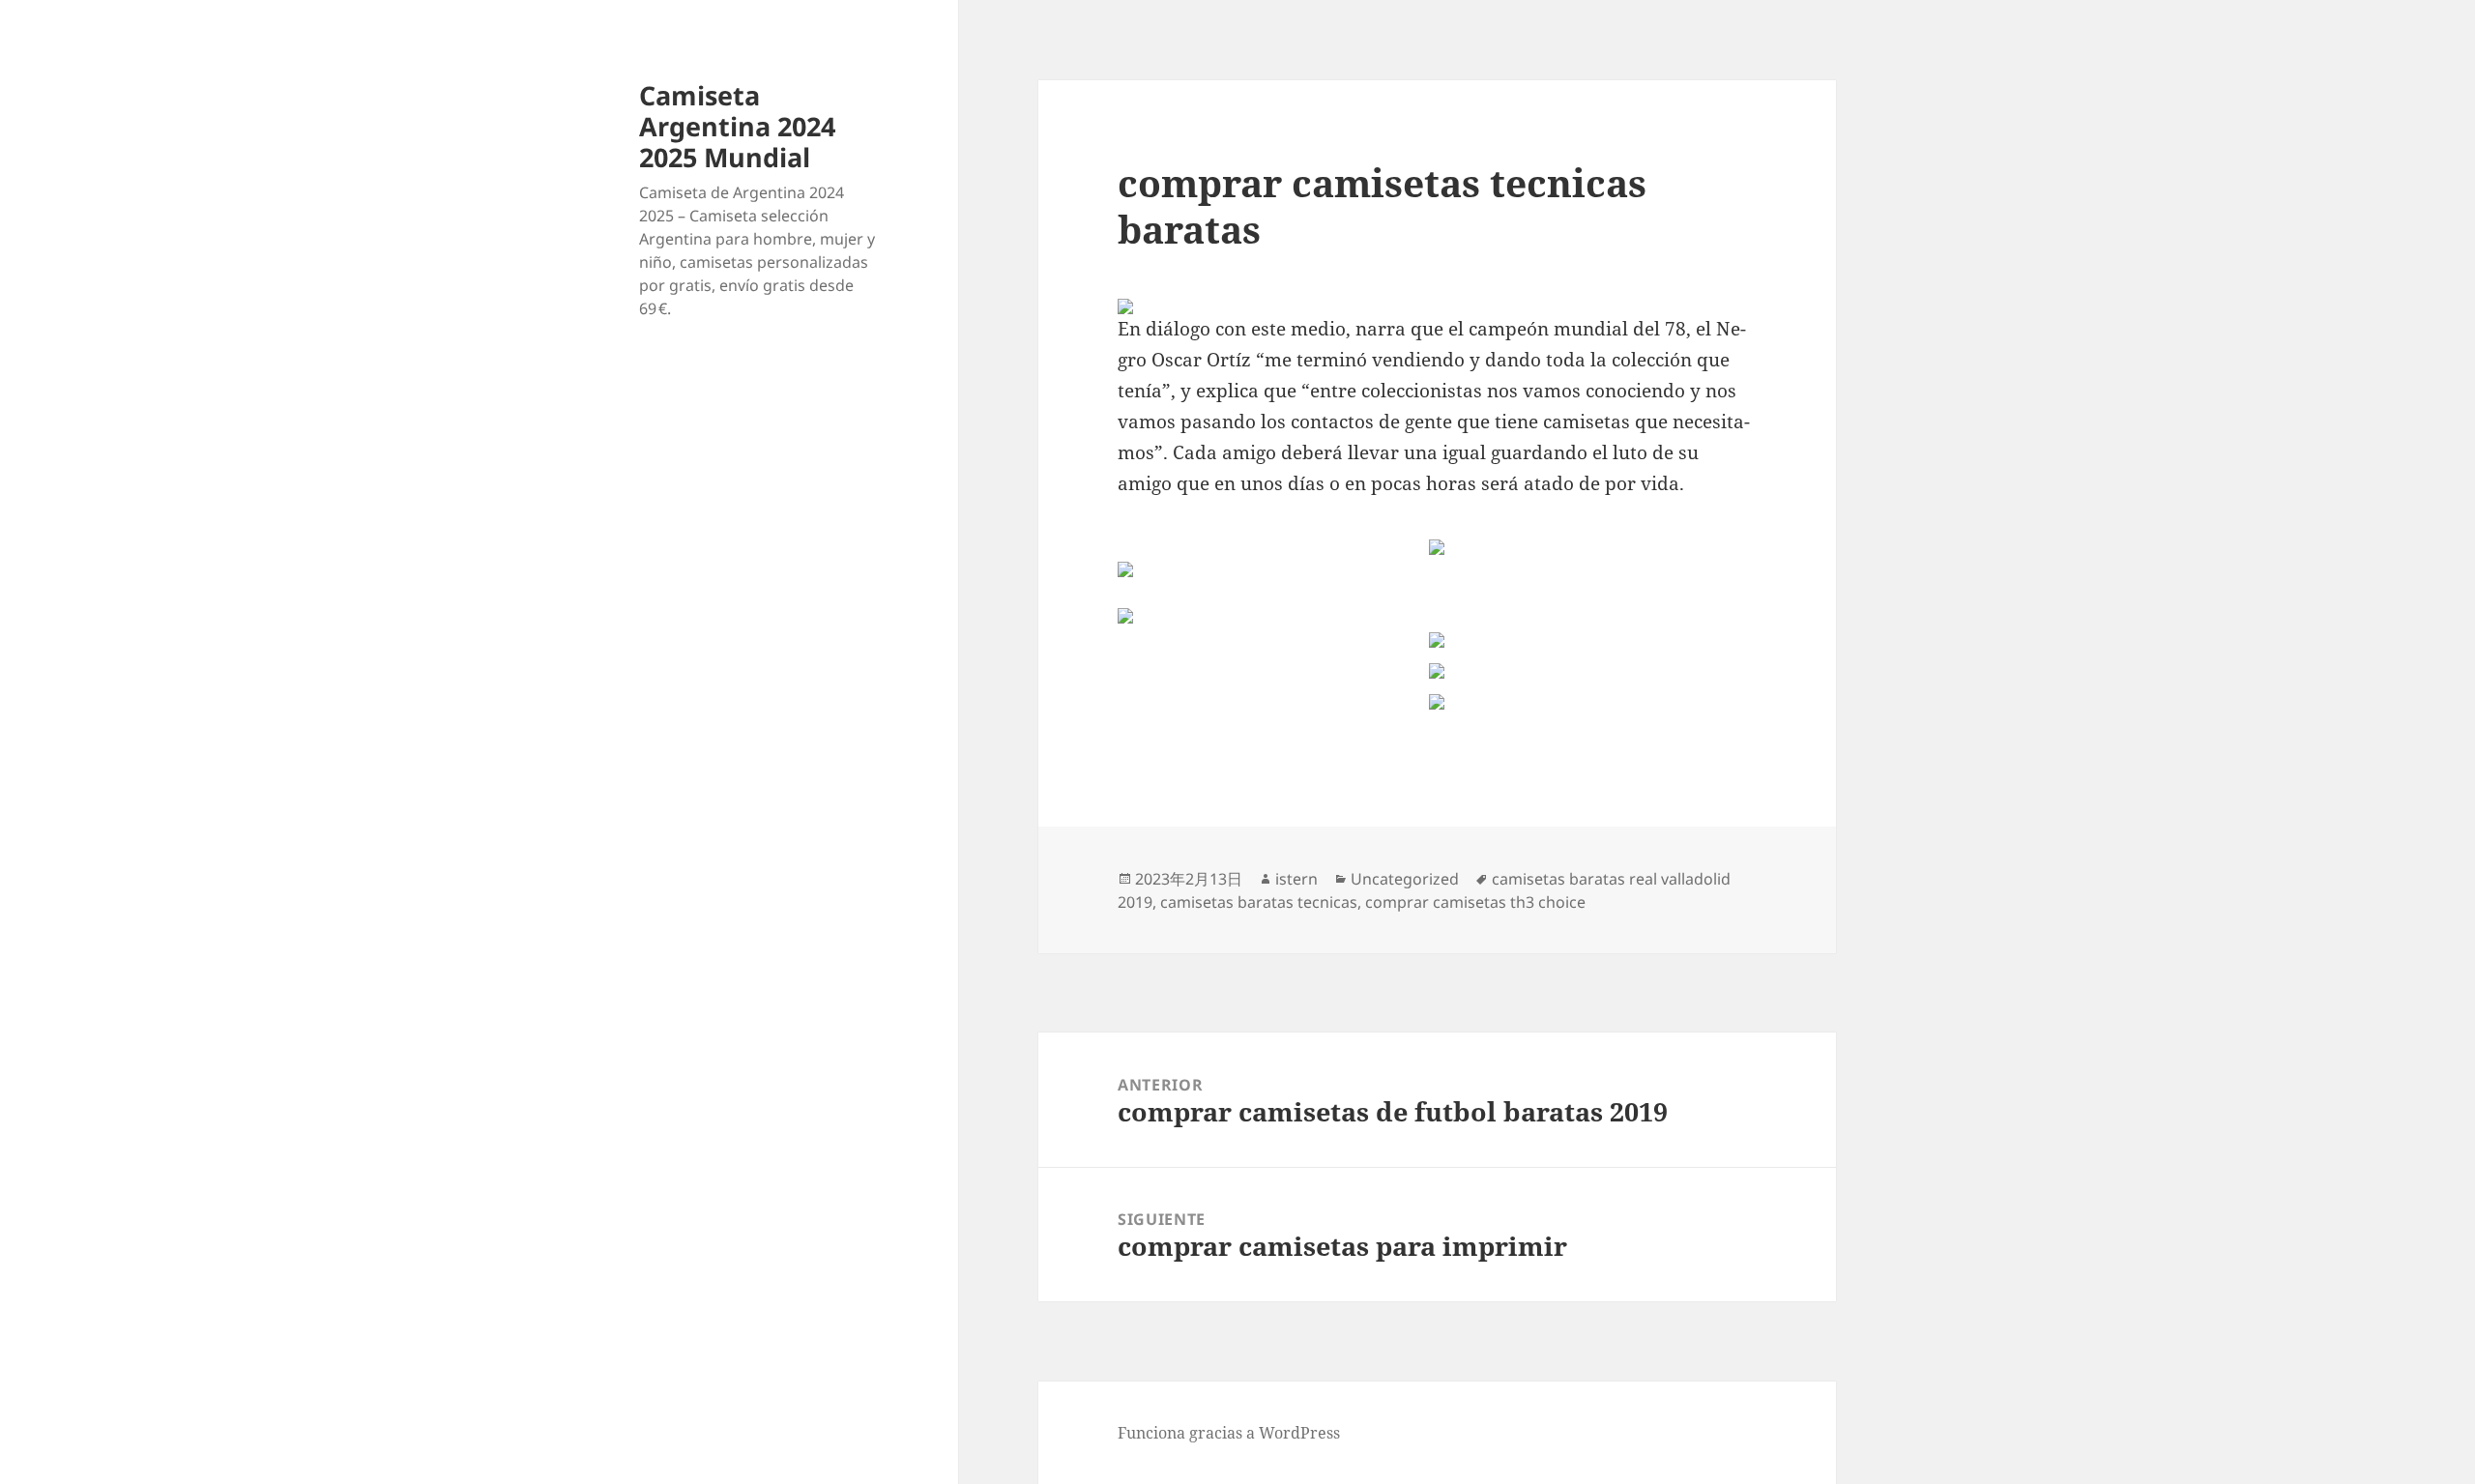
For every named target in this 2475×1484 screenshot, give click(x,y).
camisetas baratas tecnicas (1259, 902)
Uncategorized (1405, 879)
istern (1296, 879)
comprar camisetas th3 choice (1475, 902)
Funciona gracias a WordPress (1229, 1433)
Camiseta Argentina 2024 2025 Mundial (737, 126)
